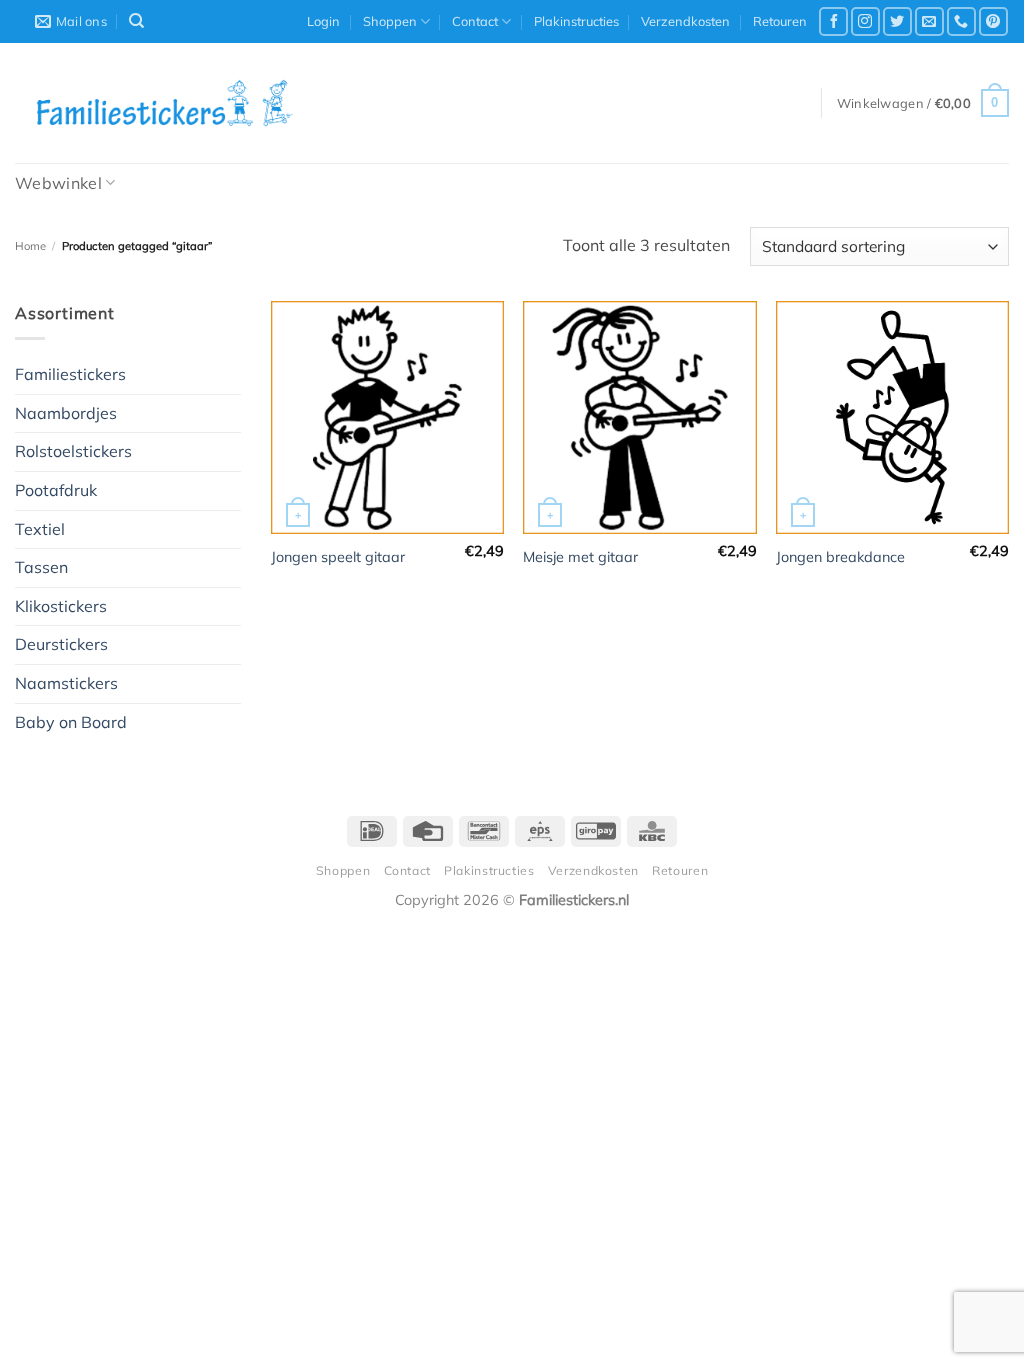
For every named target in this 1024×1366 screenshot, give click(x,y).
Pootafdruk (56, 490)
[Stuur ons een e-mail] (929, 21)
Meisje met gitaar (580, 557)
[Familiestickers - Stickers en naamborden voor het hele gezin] (165, 103)
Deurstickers (61, 644)
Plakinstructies (576, 21)
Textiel (40, 529)
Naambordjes (66, 413)
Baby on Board (71, 722)
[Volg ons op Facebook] (833, 21)
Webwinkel (58, 183)
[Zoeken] (136, 21)
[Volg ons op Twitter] (897, 21)
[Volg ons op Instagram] (865, 21)
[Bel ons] (961, 21)
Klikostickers (61, 606)
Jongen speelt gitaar (338, 557)
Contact (475, 21)
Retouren (780, 21)
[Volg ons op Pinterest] (993, 21)
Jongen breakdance (840, 557)
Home (30, 246)
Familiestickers (70, 374)
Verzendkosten (685, 21)
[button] (323, 21)
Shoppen (390, 21)
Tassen (41, 567)
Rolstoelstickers (73, 451)
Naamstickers (66, 683)
